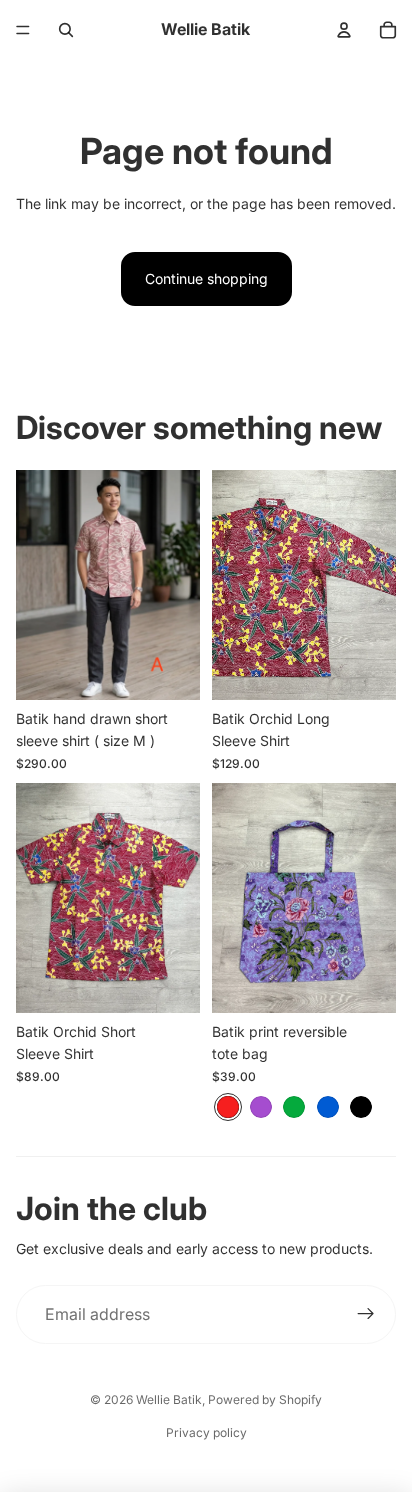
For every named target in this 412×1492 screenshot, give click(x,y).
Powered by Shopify (265, 1399)
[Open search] (66, 30)
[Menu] (23, 30)
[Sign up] (366, 1315)
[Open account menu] (344, 30)
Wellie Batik (169, 1399)
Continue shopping (206, 278)
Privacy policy (206, 1432)
